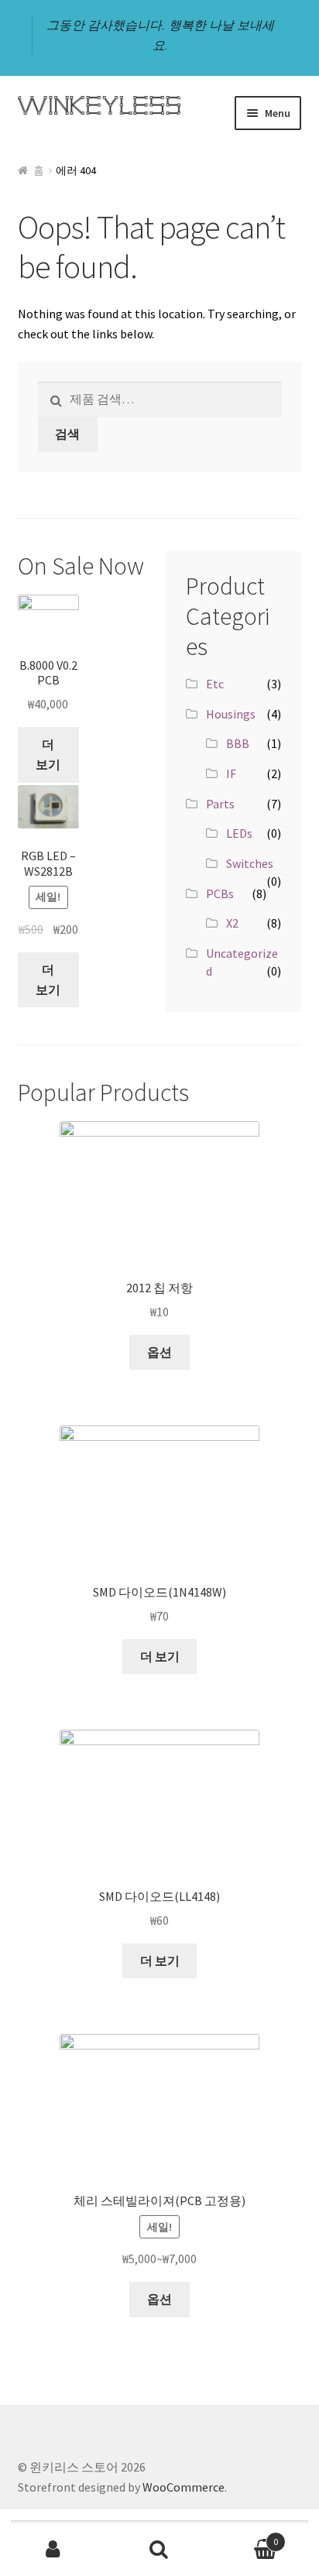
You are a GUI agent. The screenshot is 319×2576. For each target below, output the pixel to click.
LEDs (239, 833)
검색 (67, 434)
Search (159, 2550)
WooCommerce (184, 2487)
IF (231, 773)
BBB (238, 743)
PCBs (220, 894)
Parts (220, 804)
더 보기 (48, 754)
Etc (215, 684)
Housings (231, 714)
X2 (232, 923)
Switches (250, 863)
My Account (53, 2550)
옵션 (159, 1352)
